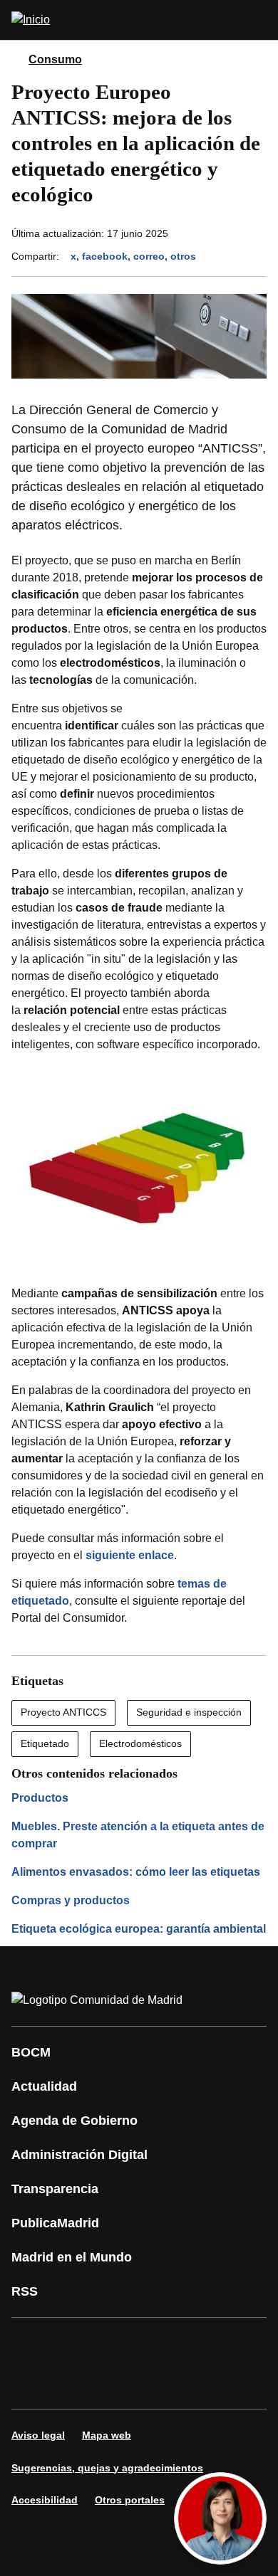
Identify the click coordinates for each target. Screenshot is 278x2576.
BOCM (31, 2052)
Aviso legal (38, 2435)
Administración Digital (79, 2155)
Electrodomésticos (140, 1743)
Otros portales (130, 2500)
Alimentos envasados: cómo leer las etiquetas (136, 1872)
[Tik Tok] (31, 2383)
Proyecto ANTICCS (63, 1712)
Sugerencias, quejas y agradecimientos (107, 2468)
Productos (40, 1798)
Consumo (55, 59)
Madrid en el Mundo (72, 2257)
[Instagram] (74, 2343)
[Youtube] (160, 2343)
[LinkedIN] (202, 2343)
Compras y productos (71, 1900)
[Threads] (160, 2383)
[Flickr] (74, 2383)
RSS (25, 2291)
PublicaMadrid (55, 2223)
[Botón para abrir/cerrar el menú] (258, 20)
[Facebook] (31, 2343)
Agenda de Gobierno (74, 2121)
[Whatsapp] (245, 2343)
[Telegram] (117, 2383)
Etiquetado (45, 1743)
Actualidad (44, 2086)
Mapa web (107, 2435)
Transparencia (55, 2189)
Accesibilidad (45, 2500)
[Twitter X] (117, 2343)
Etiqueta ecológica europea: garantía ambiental (139, 1929)
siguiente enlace (130, 1555)
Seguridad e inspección (189, 1712)
